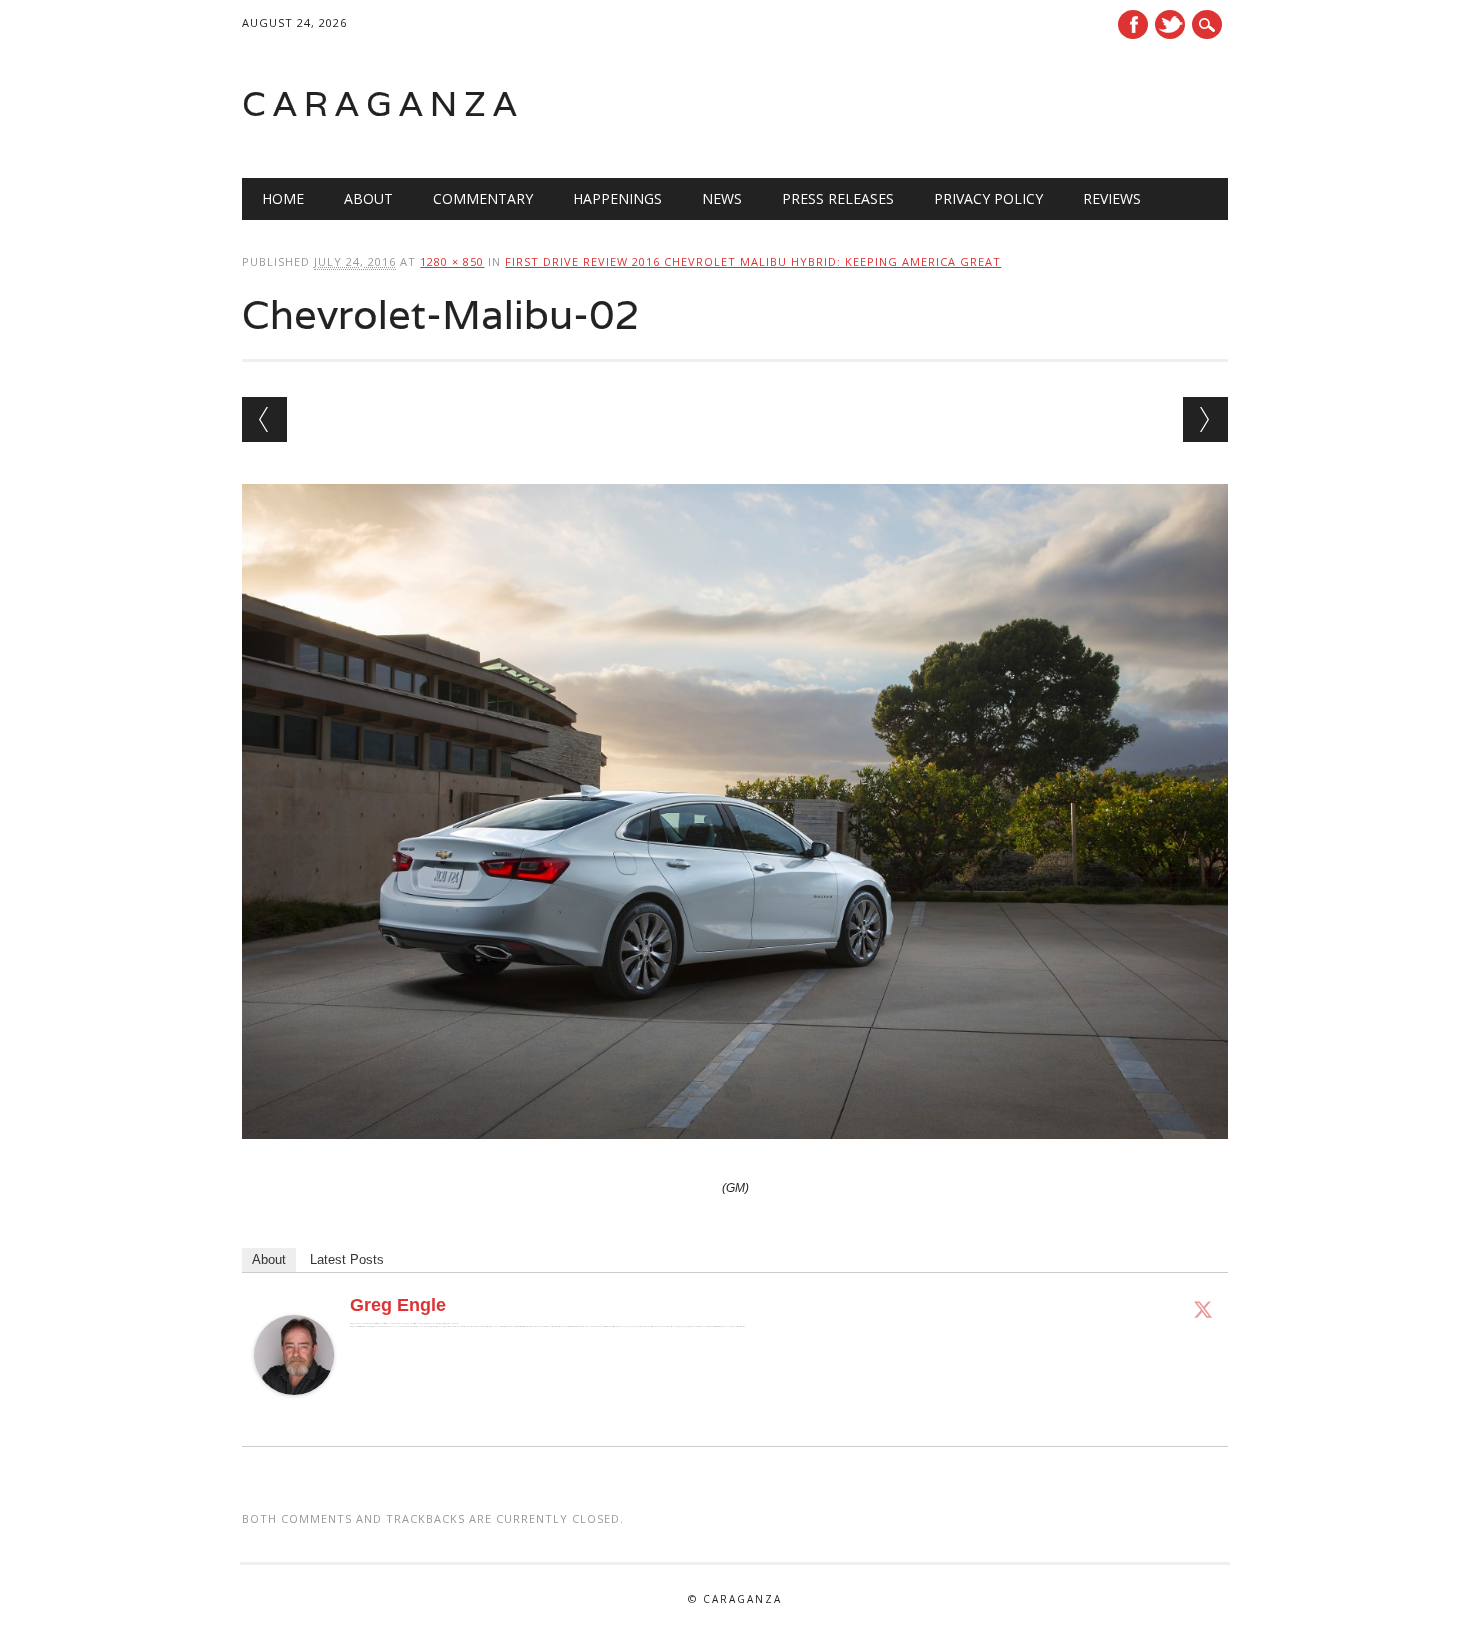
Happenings (617, 198)
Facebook (1133, 24)
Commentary (483, 198)
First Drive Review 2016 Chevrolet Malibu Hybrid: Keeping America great (753, 261)
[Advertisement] (974, 104)
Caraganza (383, 103)
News (722, 198)
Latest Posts (347, 1259)
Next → (1205, 419)
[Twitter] (1203, 1309)
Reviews (1112, 198)
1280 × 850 (452, 261)
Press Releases (838, 198)
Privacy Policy (988, 198)
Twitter (1170, 24)
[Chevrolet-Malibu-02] (734, 1158)
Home (283, 198)
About (368, 198)
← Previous (264, 419)
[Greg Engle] (294, 1414)
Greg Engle (398, 1305)
